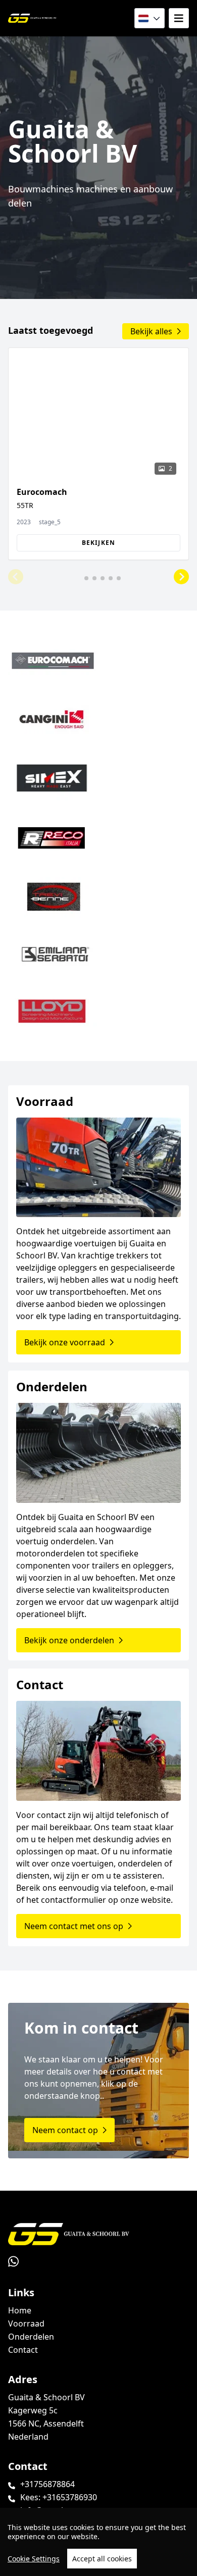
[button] (16, 577)
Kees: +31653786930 (59, 2497)
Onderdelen (31, 2337)
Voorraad (26, 2324)
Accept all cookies (102, 2559)
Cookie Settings (34, 2559)
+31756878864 (47, 2484)
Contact (23, 2350)
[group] (98, 454)
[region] (98, 2542)
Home (20, 2310)
